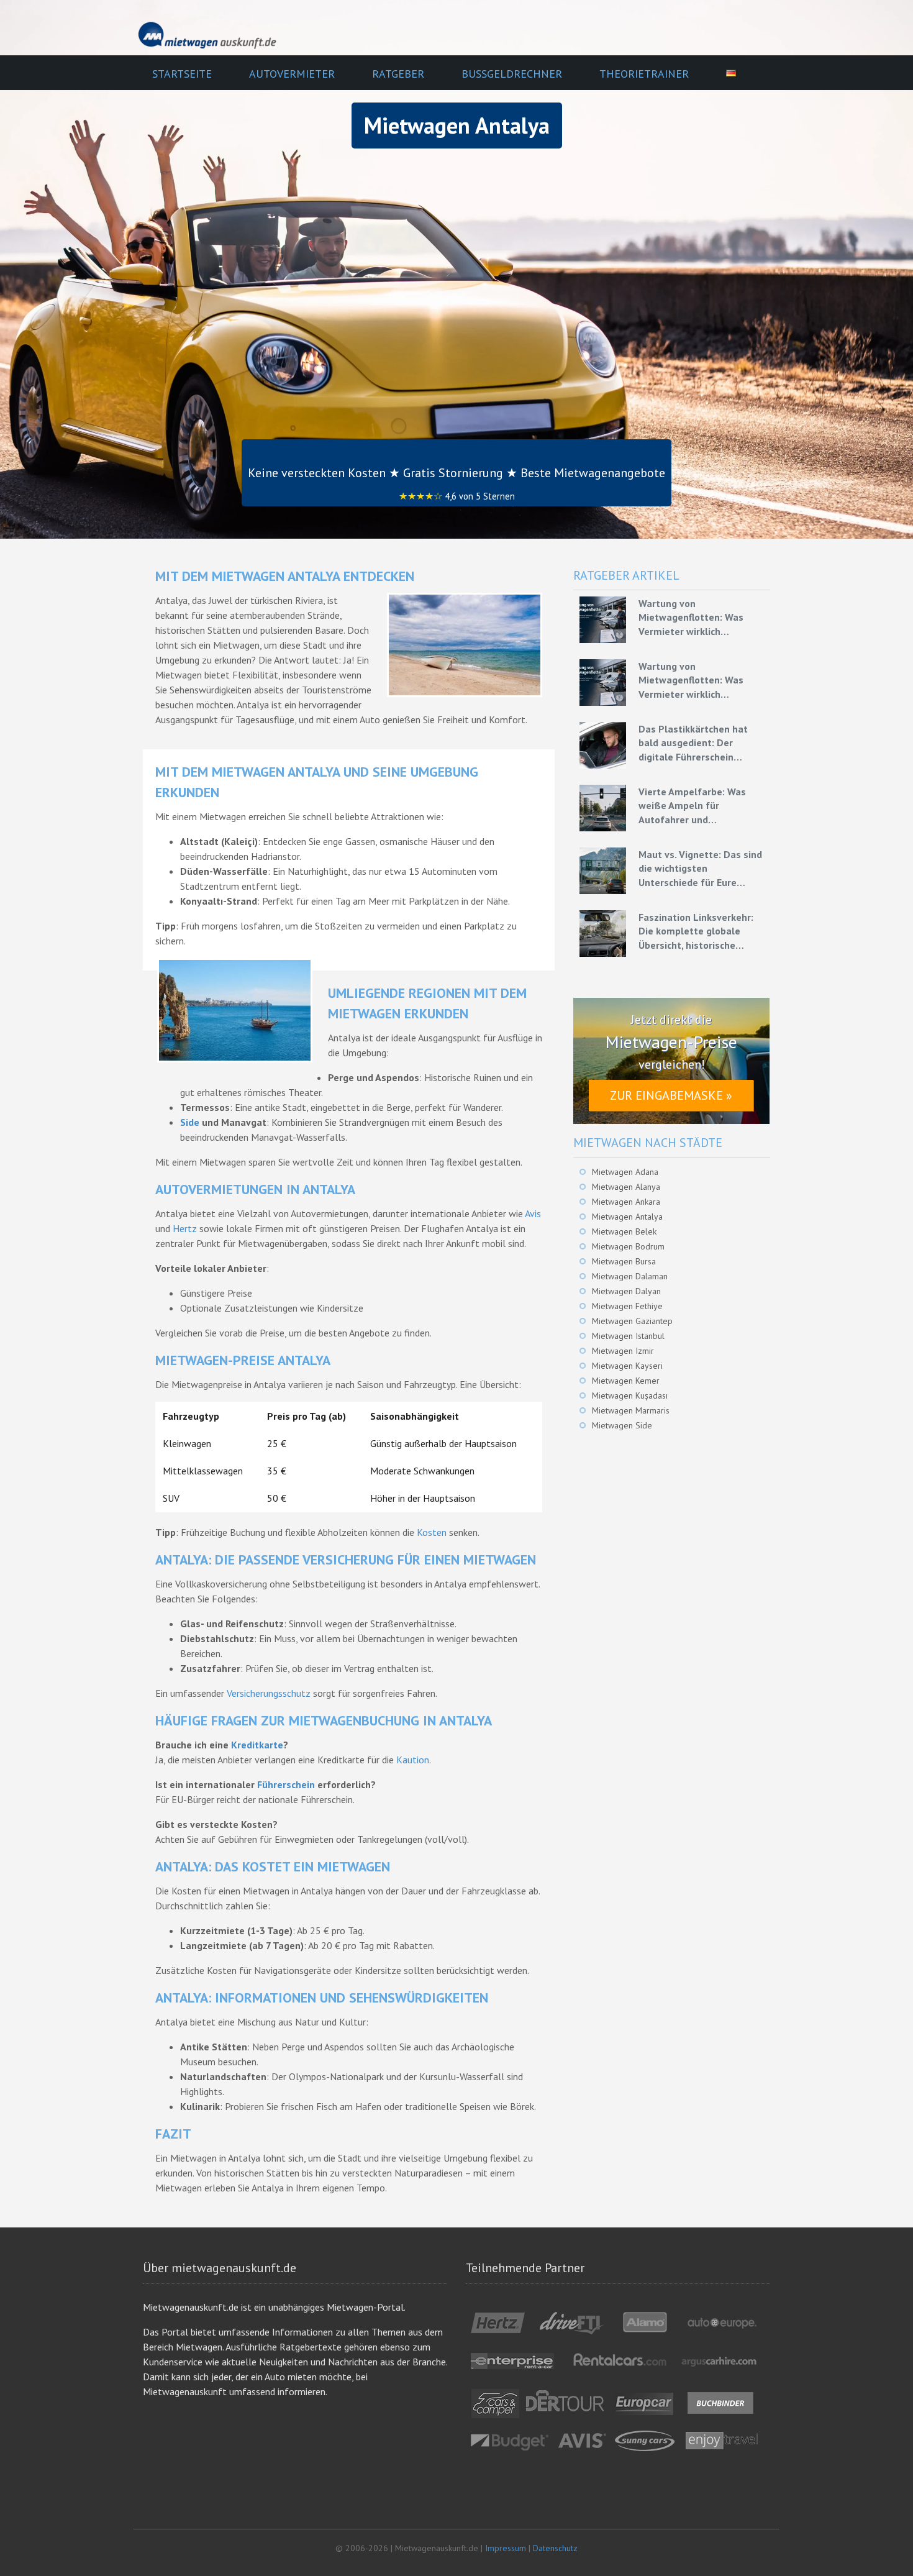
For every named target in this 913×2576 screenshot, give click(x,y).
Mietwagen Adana (625, 1172)
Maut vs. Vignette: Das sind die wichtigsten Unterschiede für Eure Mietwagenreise (700, 869)
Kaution (413, 1760)
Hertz (185, 1228)
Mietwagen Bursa (624, 1261)
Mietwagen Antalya (627, 1217)
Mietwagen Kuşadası (630, 1395)
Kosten (432, 1532)
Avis (533, 1213)
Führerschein (286, 1784)
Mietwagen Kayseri (627, 1366)
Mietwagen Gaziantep (632, 1321)
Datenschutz (555, 2548)
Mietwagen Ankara (626, 1202)
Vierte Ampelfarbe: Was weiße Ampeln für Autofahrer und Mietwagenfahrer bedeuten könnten (701, 806)
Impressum (506, 2548)
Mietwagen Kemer (626, 1381)
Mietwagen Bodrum (628, 1246)
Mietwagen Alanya (626, 1187)
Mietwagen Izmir (623, 1351)
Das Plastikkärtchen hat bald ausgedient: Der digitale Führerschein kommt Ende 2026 (693, 743)
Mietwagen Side (622, 1425)
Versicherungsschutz (269, 1693)
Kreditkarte (257, 1745)
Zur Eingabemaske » (671, 1095)
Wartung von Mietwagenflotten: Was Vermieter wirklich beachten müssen (691, 618)
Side (190, 1122)
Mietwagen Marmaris (631, 1410)
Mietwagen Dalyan (626, 1291)
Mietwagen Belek (624, 1231)
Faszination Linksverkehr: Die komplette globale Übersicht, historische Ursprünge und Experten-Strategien (696, 931)
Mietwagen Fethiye (627, 1306)
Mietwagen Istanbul (628, 1336)
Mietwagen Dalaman (630, 1276)
